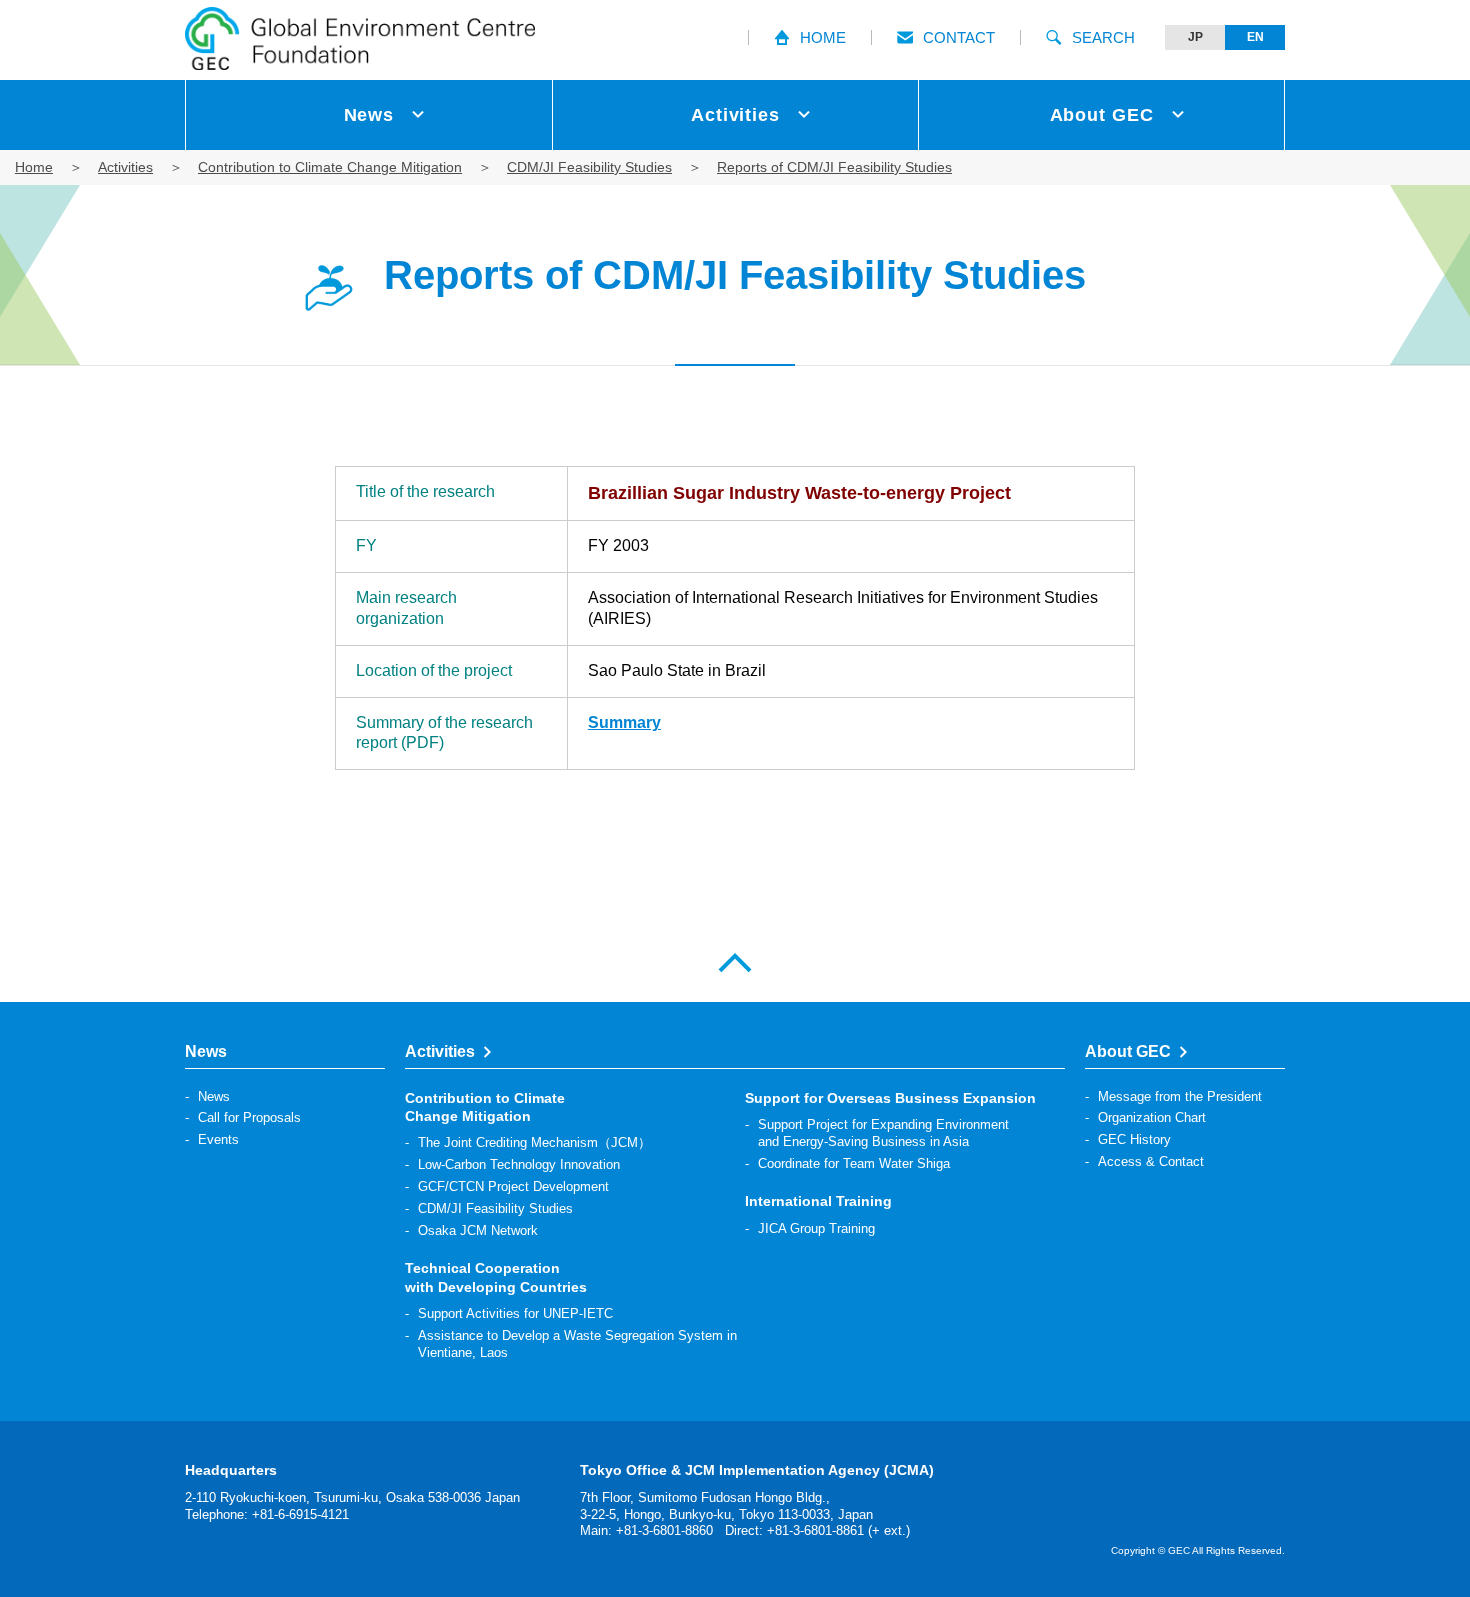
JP (1195, 37)
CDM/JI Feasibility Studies (589, 167)
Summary (624, 722)
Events (218, 1139)
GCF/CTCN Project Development (513, 1186)
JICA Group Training (816, 1228)
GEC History (1134, 1139)
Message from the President (1180, 1096)
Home (34, 167)
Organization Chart (1152, 1117)
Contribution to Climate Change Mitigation (330, 167)
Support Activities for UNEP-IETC (515, 1313)
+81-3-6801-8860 (664, 1530)
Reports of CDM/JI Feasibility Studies (834, 167)
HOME (823, 37)
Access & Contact (1151, 1161)
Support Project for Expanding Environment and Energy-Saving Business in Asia (883, 1133)
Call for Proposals (249, 1117)
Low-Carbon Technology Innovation (519, 1164)
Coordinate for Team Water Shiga (854, 1163)
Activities (125, 167)
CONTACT (959, 37)
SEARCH (1103, 37)
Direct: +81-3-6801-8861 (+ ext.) (817, 1530)
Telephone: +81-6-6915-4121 (267, 1514)
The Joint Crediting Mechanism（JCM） (534, 1142)
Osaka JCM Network (478, 1230)
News (214, 1096)
